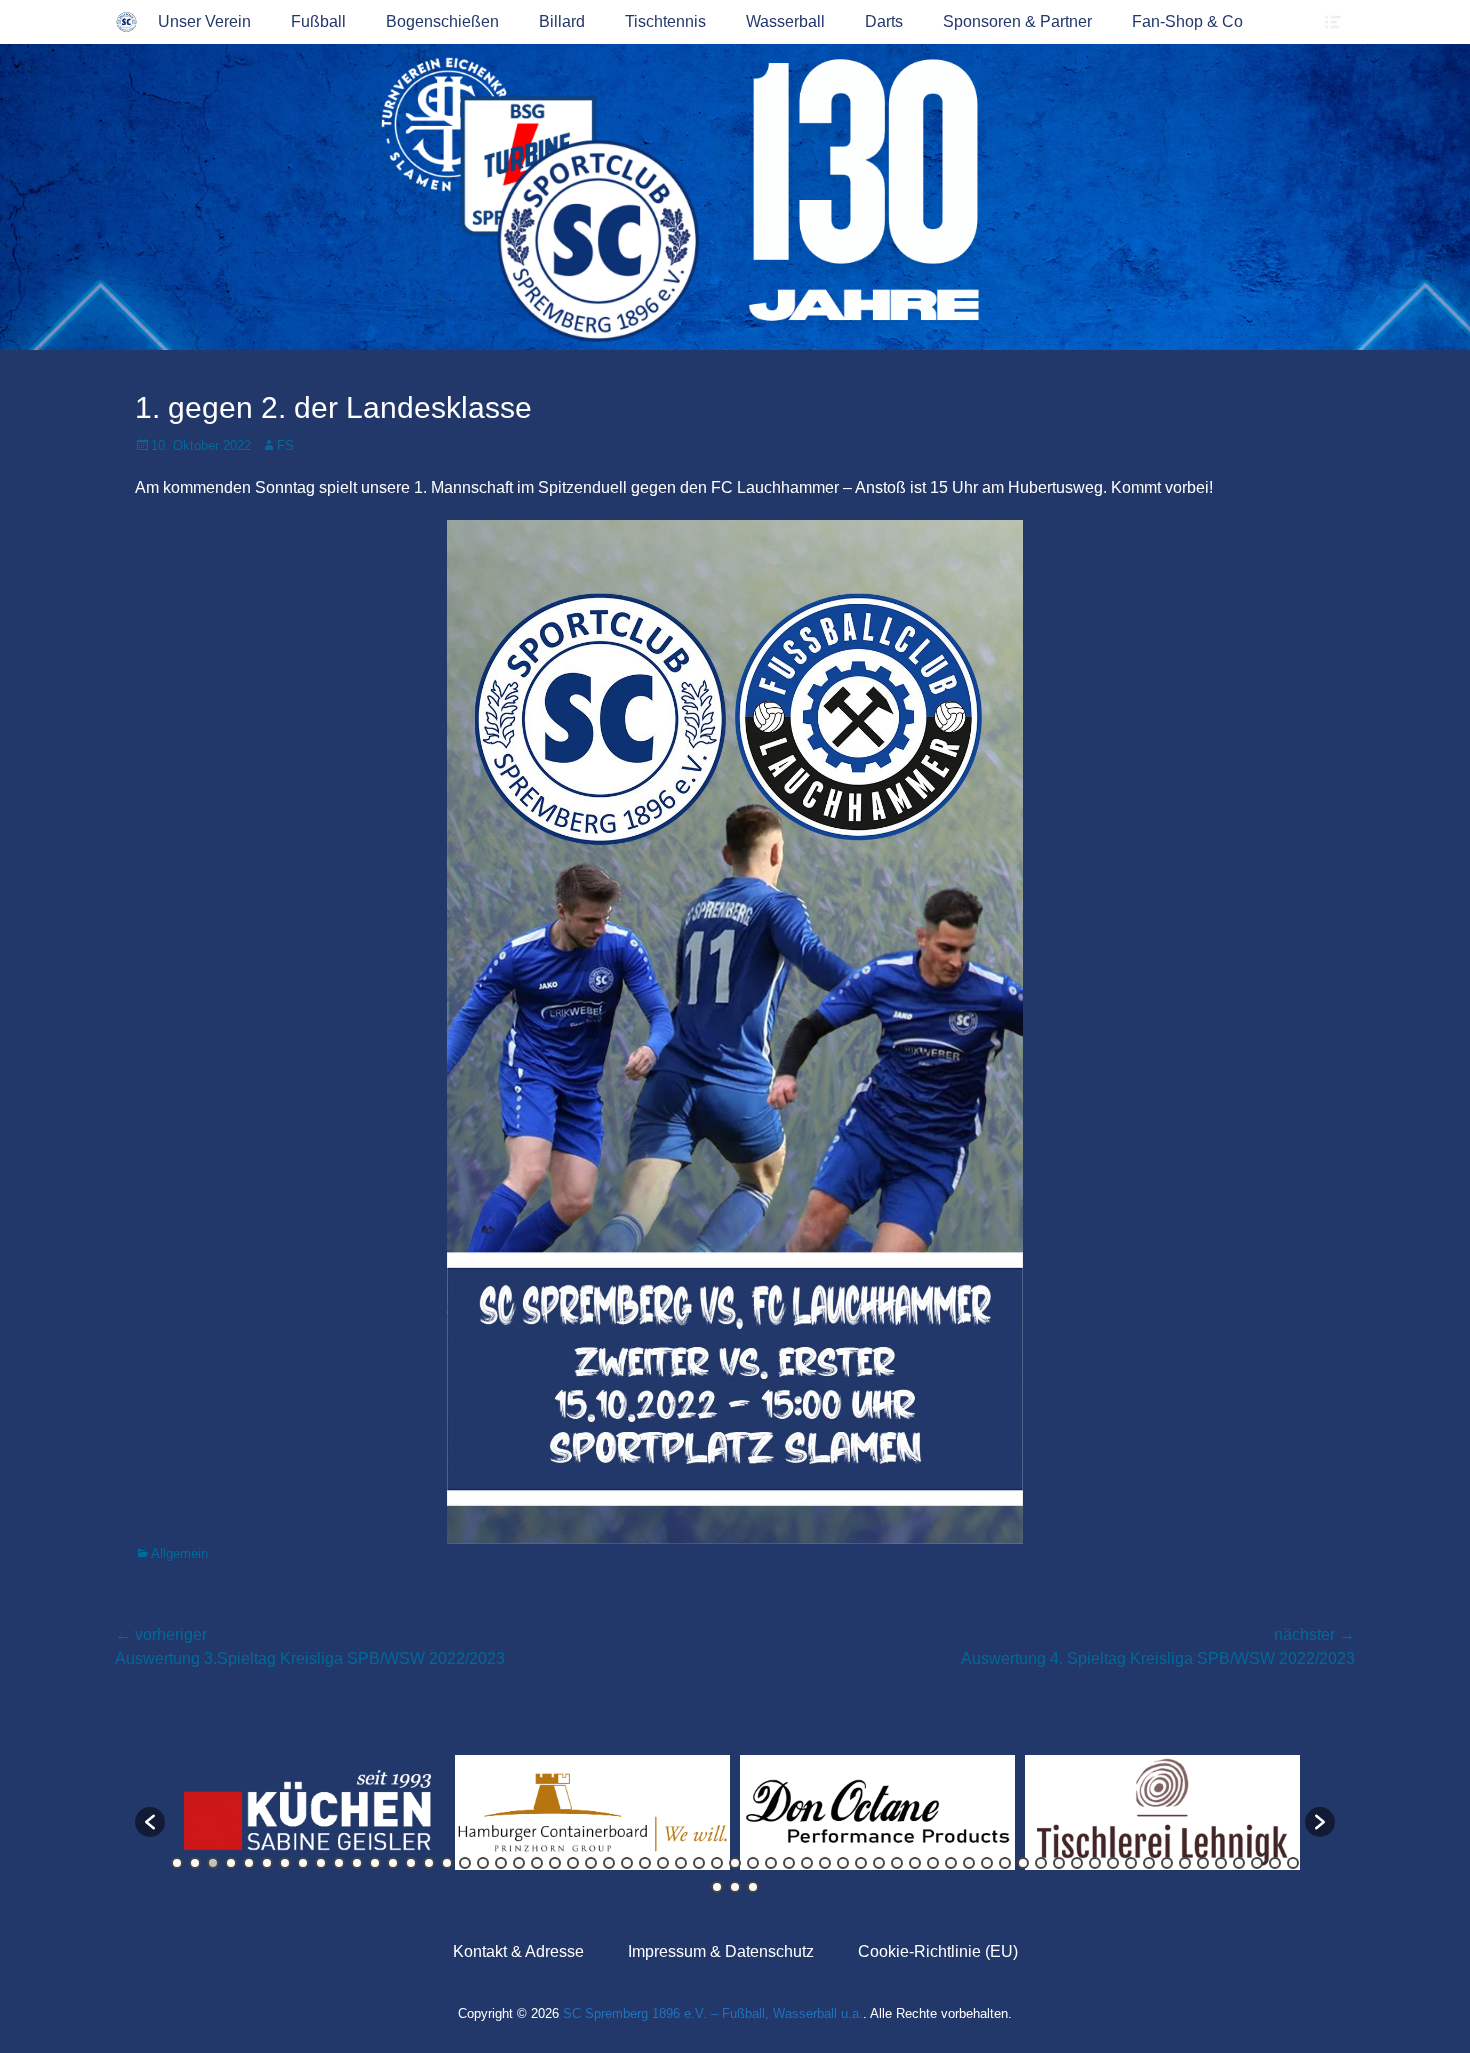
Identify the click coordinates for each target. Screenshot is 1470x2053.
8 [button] (303, 1863)
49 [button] (1041, 1863)
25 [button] (609, 1863)
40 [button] (879, 1863)
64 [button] (717, 1887)
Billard (562, 21)
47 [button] (1005, 1863)
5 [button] (249, 1863)
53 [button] (1113, 1863)
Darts (884, 21)
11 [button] (357, 1863)
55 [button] (1149, 1863)
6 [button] (267, 1863)
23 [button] (573, 1863)
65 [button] (735, 1887)
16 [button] (447, 1863)
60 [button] (1239, 1863)
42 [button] (915, 1863)
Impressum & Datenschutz (721, 1951)
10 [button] (339, 1863)
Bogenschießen (442, 21)
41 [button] (897, 1863)
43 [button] (933, 1863)
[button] (150, 1822)
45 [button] (969, 1863)
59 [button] (1221, 1863)
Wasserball (785, 21)
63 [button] (1293, 1863)
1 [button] (177, 1863)
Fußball (318, 21)
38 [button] (843, 1863)
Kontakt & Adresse (518, 1951)
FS (285, 445)
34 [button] (771, 1863)
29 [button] (681, 1863)
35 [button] (789, 1863)
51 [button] (1077, 1863)
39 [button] (861, 1863)
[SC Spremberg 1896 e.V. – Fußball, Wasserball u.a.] (126, 22)
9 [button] (321, 1863)
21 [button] (537, 1863)
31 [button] (717, 1863)
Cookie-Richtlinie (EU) (938, 1951)
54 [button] (1131, 1863)
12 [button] (375, 1863)
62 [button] (1275, 1863)
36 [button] (807, 1863)
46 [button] (987, 1863)
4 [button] (231, 1863)
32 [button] (735, 1863)
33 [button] (753, 1863)
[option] (307, 1812)
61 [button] (1257, 1863)
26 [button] (627, 1863)
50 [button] (1059, 1863)
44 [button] (951, 1863)
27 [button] (645, 1863)
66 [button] (753, 1887)
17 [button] (465, 1863)
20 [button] (519, 1863)
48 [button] (1023, 1863)
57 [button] (1185, 1863)
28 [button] (663, 1863)
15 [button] (429, 1863)
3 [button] (213, 1863)
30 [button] (699, 1863)
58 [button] (1203, 1863)
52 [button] (1095, 1863)
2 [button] (195, 1863)
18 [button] (483, 1863)
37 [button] (825, 1863)
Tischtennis (665, 21)
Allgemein (179, 1553)
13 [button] (393, 1863)
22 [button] (555, 1863)
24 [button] (591, 1863)
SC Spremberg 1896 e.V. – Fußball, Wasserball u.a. (713, 2013)
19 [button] (501, 1863)
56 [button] (1167, 1863)
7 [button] (285, 1863)
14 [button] (411, 1863)
